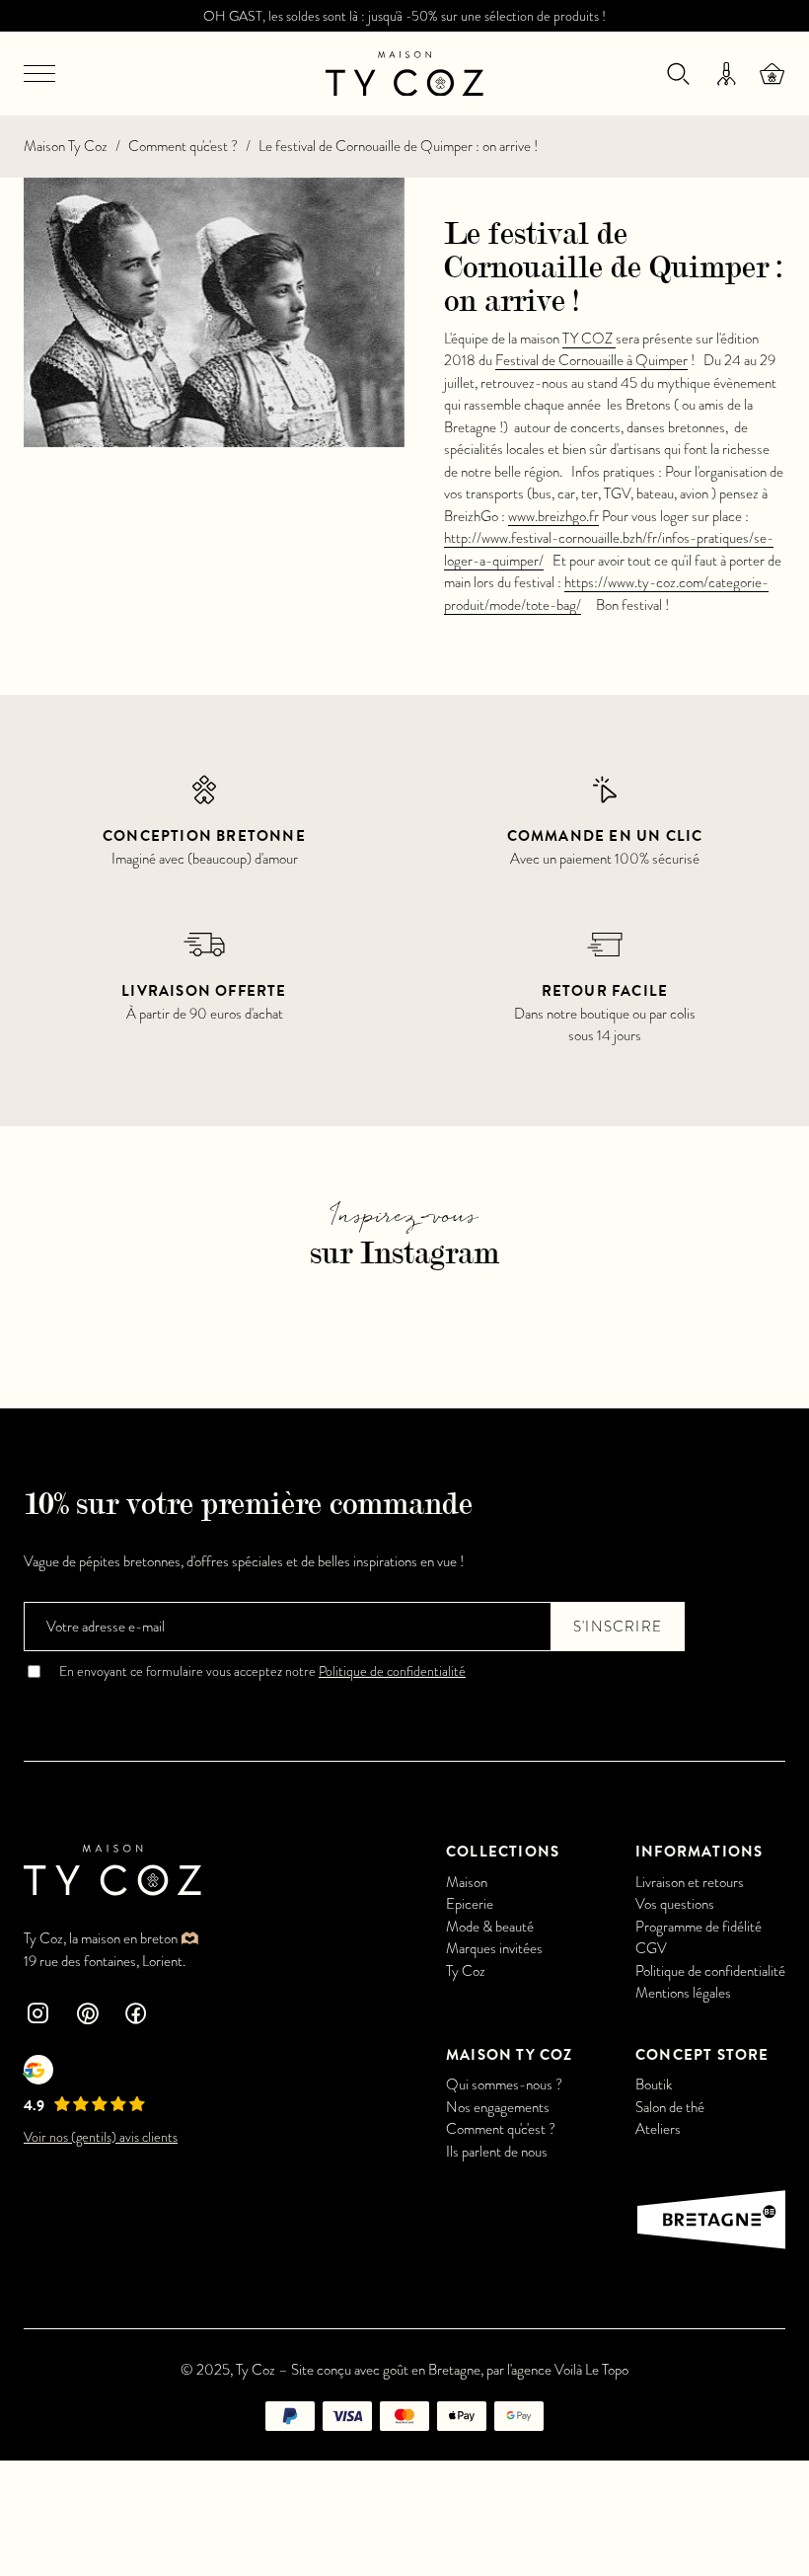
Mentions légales (683, 1993)
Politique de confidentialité (392, 1671)
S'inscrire (618, 1627)
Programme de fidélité (699, 1927)
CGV (651, 1948)
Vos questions (675, 1904)
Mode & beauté (490, 1927)
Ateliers (658, 2129)
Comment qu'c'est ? (183, 146)
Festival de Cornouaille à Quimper (591, 360)
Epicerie (470, 1904)
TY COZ (589, 339)
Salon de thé (670, 2107)
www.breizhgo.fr (553, 516)
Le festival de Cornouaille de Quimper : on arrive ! (398, 146)
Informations (699, 1852)
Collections (503, 1852)
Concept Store (702, 2055)
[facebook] (136, 2016)
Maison (467, 1882)
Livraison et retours (690, 1882)
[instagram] (37, 2016)
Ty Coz (466, 1971)
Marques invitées (494, 1948)
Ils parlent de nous (497, 2152)
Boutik (654, 2084)
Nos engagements (498, 2107)
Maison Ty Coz (66, 146)
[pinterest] (87, 2016)
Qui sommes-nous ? (504, 2084)
